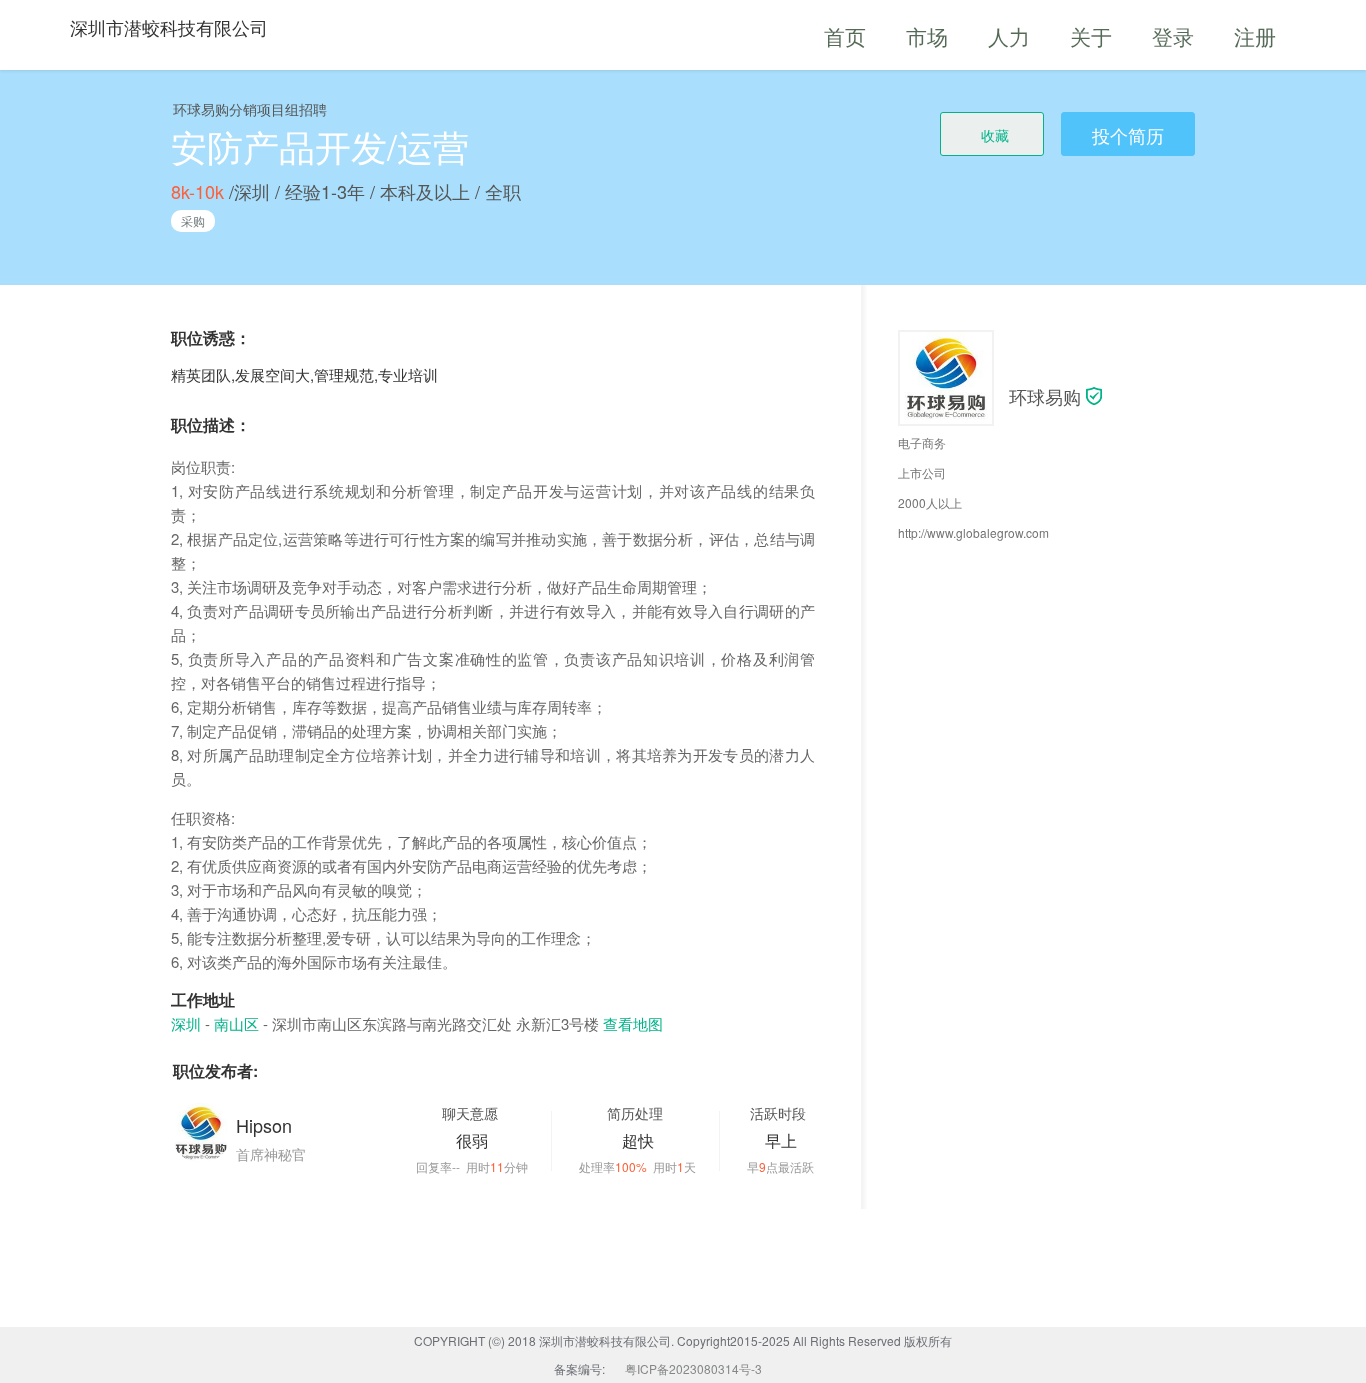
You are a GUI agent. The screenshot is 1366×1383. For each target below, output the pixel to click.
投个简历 (1128, 135)
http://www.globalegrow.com (973, 532)
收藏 (995, 135)
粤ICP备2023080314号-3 (693, 1368)
